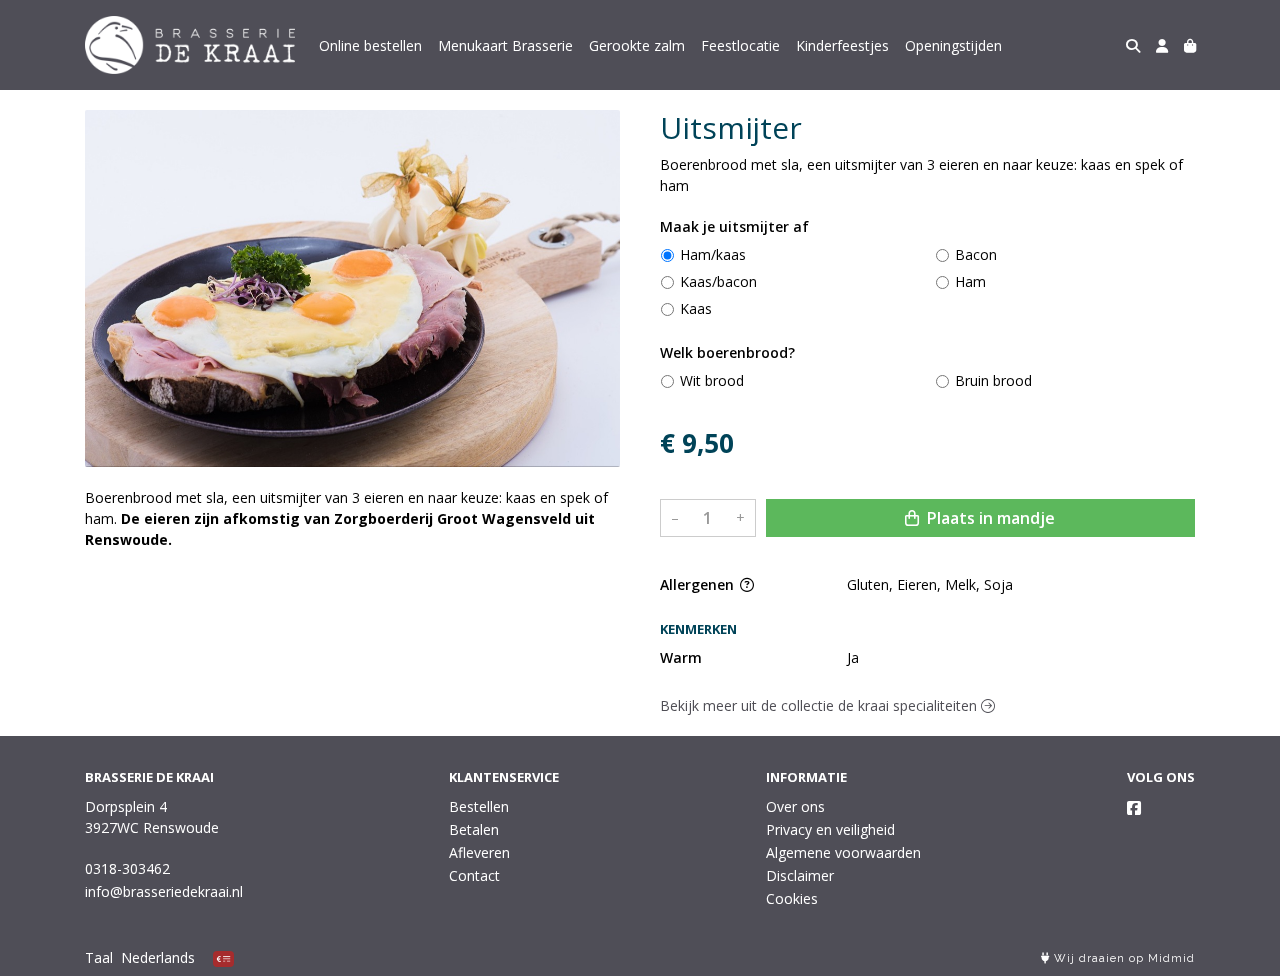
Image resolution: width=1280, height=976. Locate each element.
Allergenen (699, 584)
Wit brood (712, 380)
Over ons (795, 806)
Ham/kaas (713, 254)
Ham (970, 281)
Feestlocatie (740, 45)
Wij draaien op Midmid (1122, 958)
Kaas (696, 308)
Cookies (792, 898)
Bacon (976, 254)
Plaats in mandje (989, 518)
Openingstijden (953, 45)
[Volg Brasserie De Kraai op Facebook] (1134, 808)
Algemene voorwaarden (843, 852)
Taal (99, 957)
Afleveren (479, 852)
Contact (474, 875)
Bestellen (479, 806)
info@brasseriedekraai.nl (164, 891)
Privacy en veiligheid (830, 829)
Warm (681, 657)
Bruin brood (993, 380)
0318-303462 (127, 868)
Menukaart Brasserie (505, 45)
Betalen (474, 829)
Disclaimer (800, 875)
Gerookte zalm (637, 45)
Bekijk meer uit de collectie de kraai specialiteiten (820, 705)
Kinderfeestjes (842, 45)
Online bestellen (370, 45)
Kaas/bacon (718, 281)
